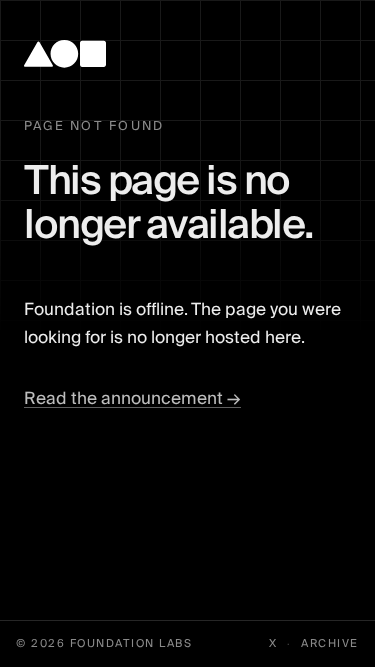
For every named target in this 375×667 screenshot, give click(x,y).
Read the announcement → (132, 398)
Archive (330, 644)
